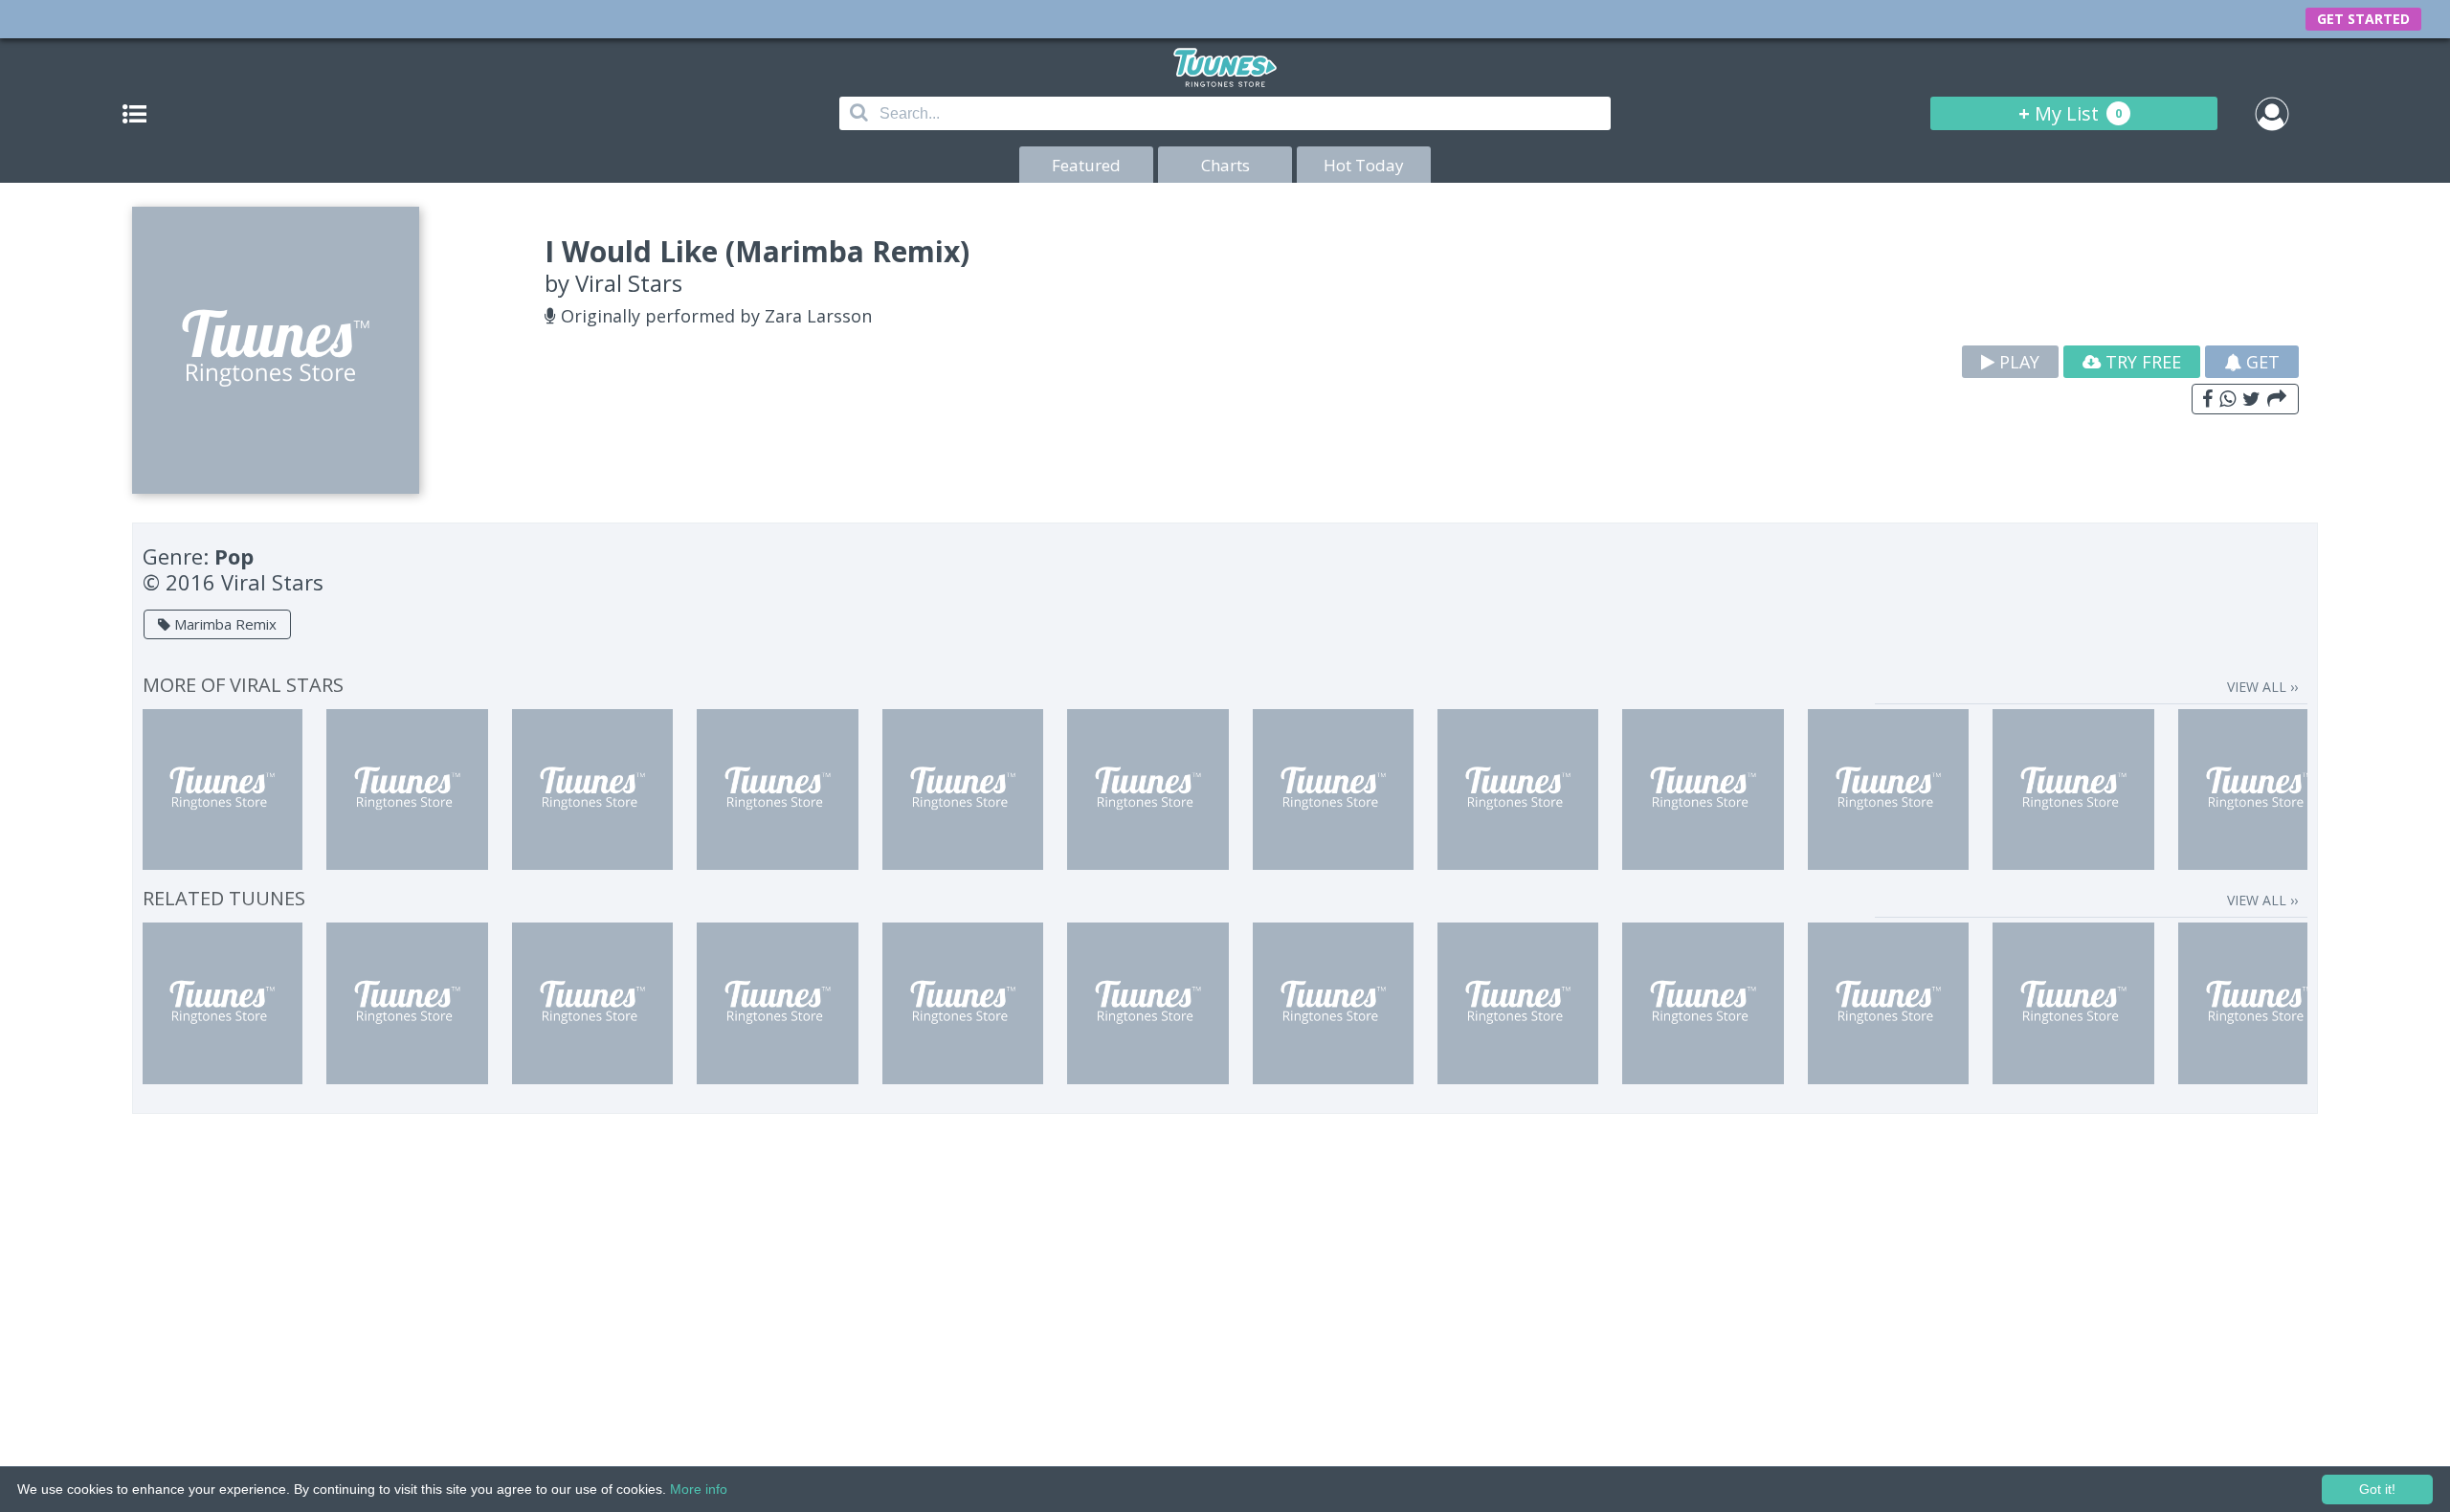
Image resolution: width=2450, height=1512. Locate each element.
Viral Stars (629, 283)
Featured (1086, 165)
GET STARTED (2363, 19)
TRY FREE (2141, 362)
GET (2261, 362)
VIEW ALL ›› (2262, 687)
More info (699, 1489)
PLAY (2017, 362)
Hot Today (1364, 165)
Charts (1225, 165)
